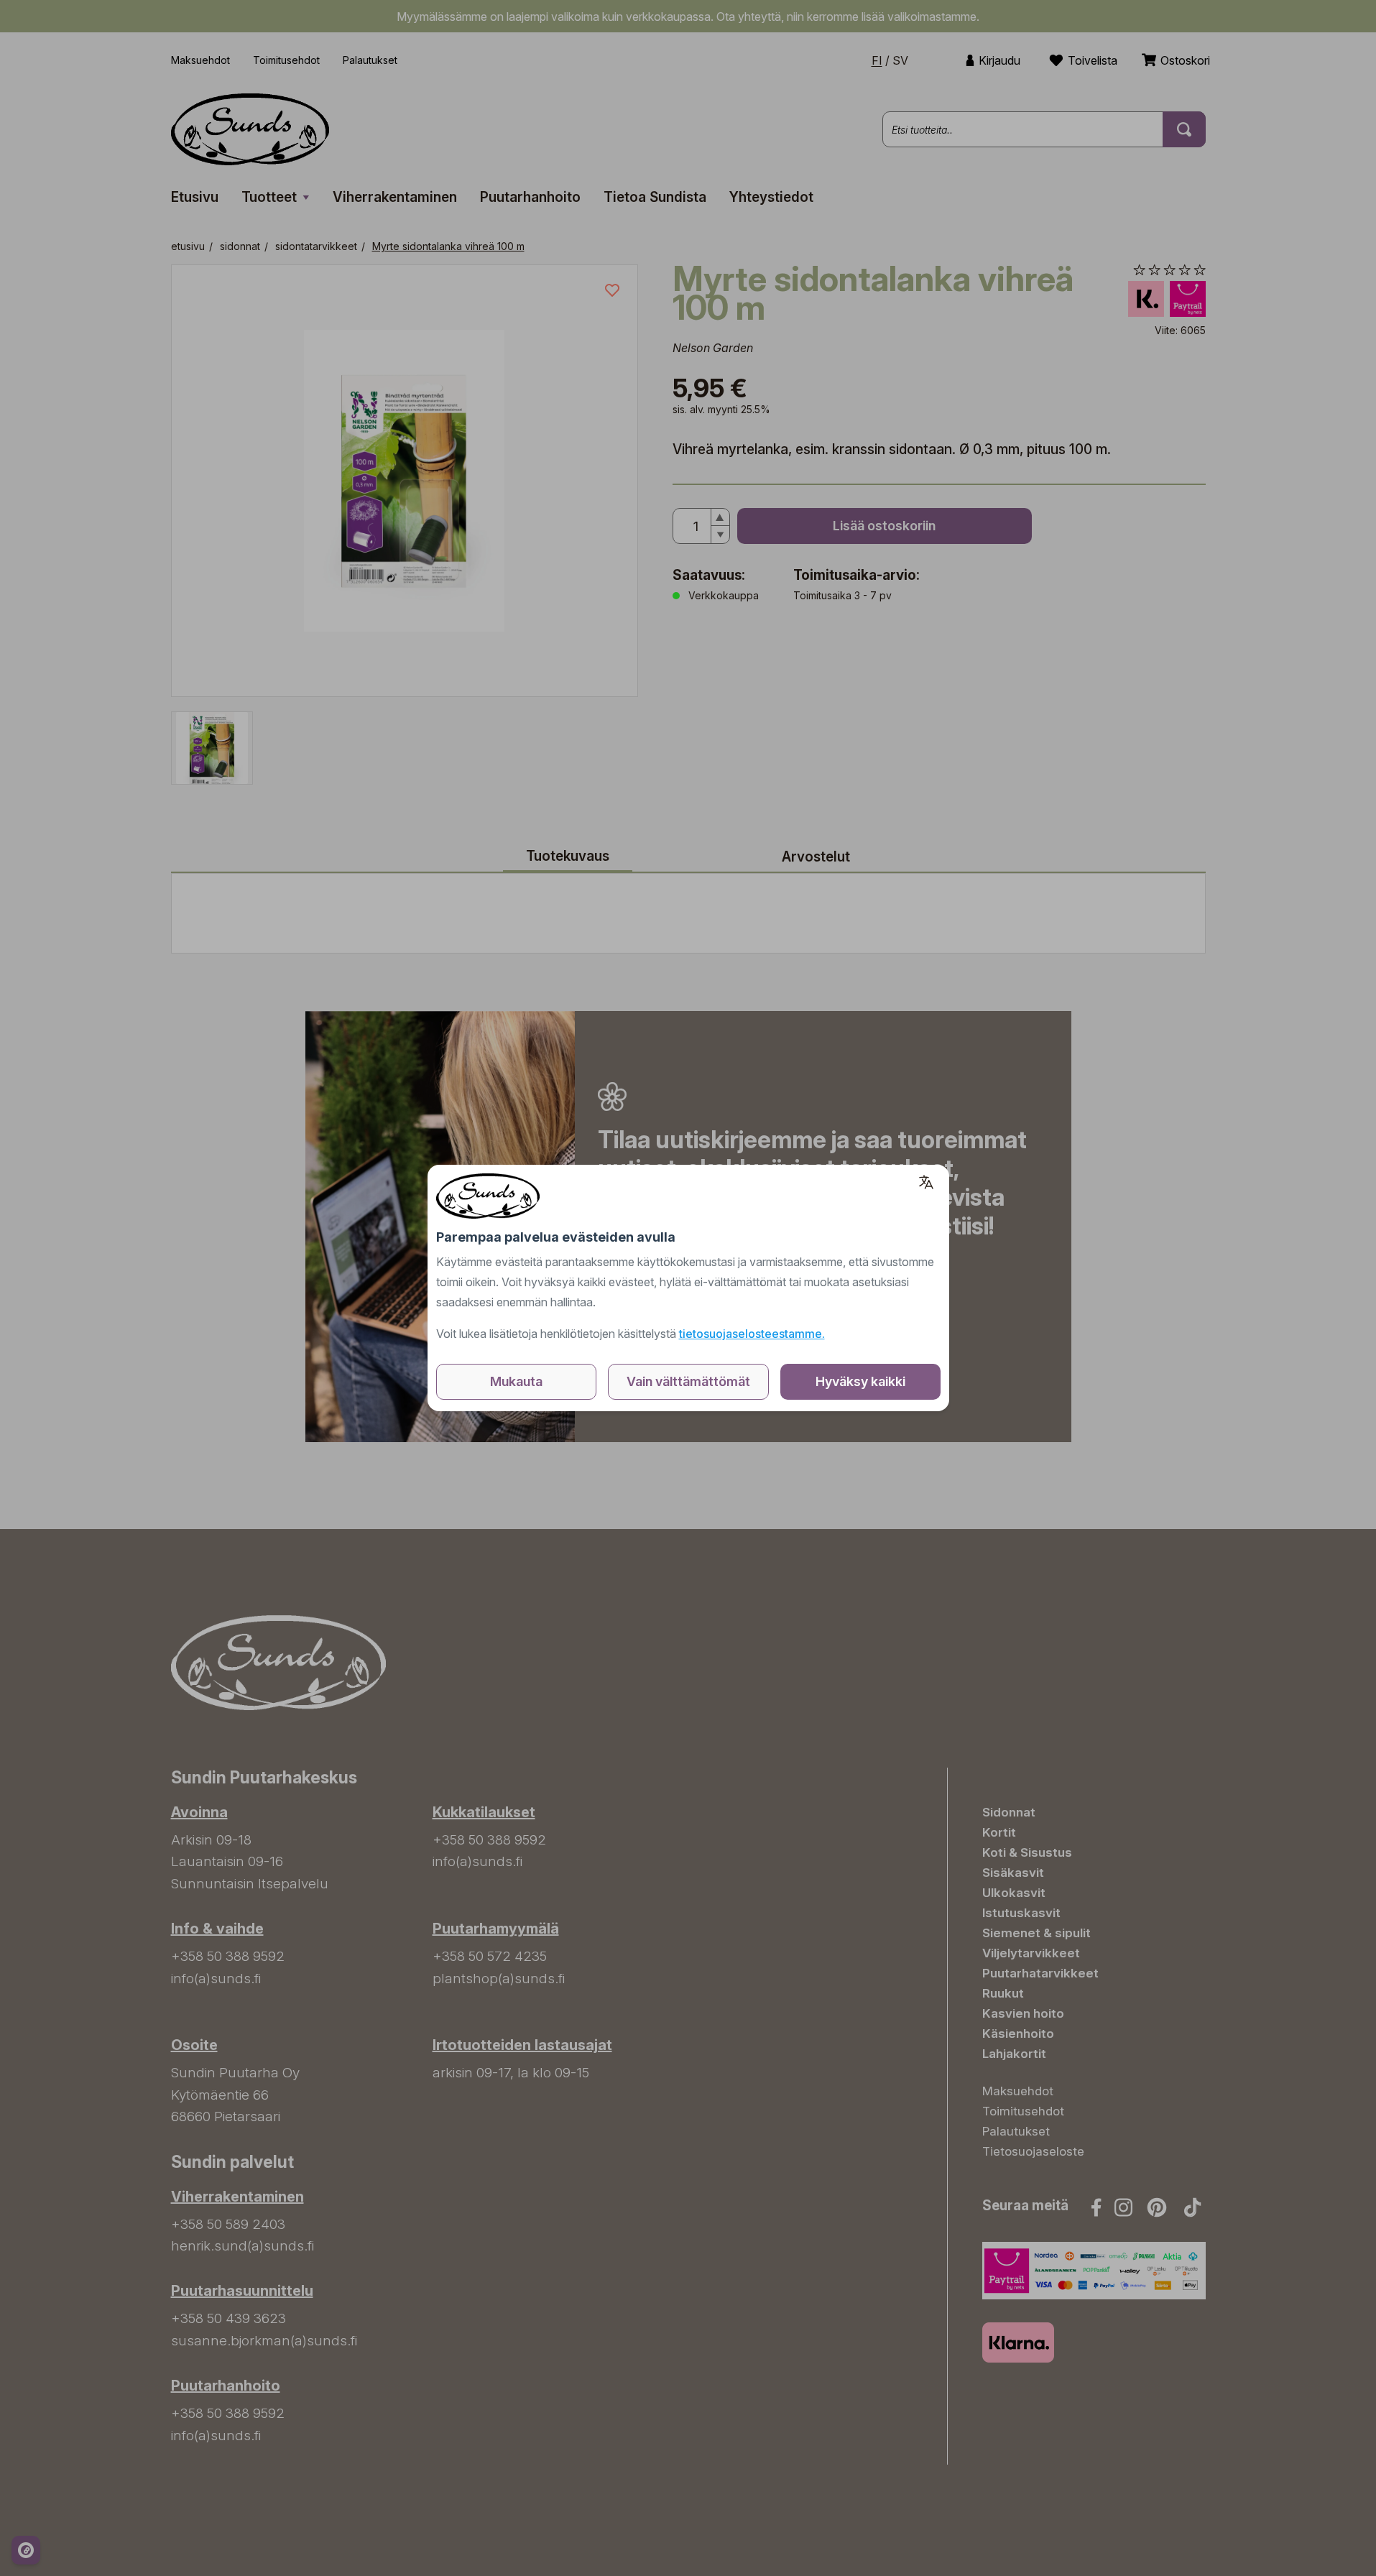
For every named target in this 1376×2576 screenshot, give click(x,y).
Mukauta (516, 1381)
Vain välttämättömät (688, 1381)
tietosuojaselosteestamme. (752, 1334)
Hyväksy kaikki (860, 1381)
